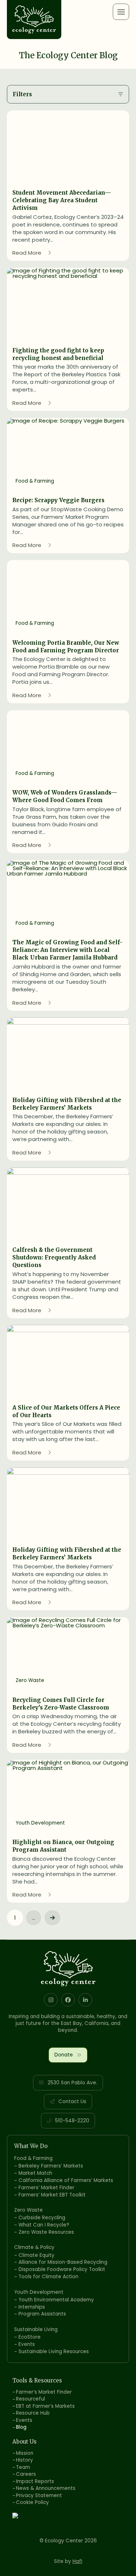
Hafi (77, 2561)
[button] (121, 12)
